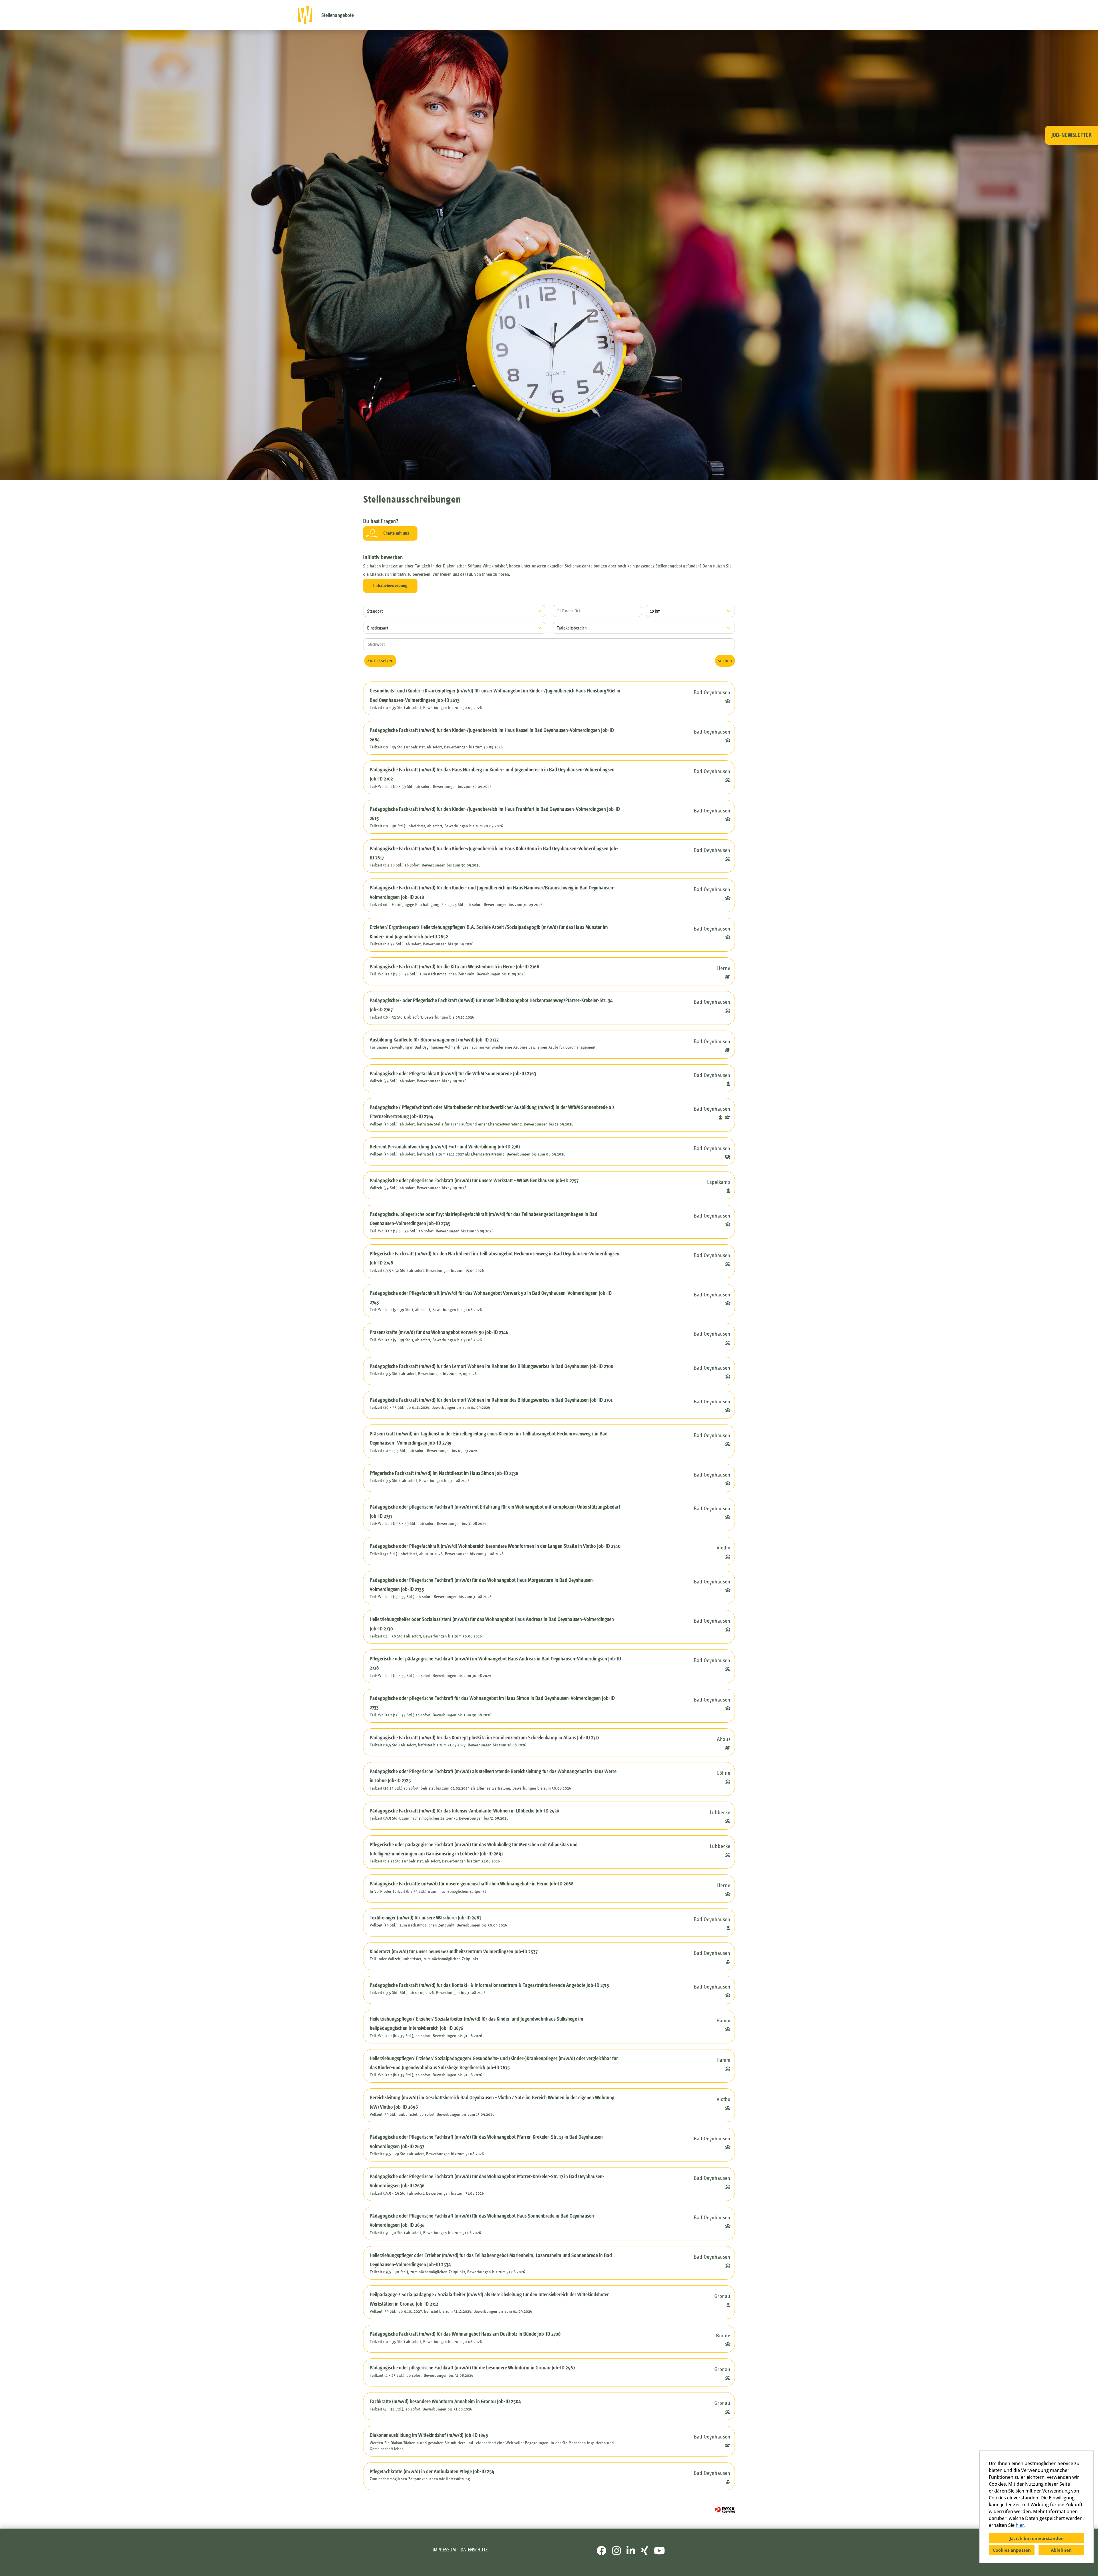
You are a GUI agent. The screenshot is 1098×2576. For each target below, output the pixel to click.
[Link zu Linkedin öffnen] (631, 2551)
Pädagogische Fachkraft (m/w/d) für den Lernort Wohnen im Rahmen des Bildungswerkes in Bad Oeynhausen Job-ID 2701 (491, 1400)
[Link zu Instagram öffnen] (616, 2551)
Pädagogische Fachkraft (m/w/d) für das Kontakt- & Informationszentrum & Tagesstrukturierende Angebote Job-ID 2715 (489, 1985)
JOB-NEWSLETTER (1072, 135)
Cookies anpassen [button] (1012, 2550)
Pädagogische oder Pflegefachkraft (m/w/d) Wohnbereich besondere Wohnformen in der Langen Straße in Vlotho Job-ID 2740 (495, 1546)
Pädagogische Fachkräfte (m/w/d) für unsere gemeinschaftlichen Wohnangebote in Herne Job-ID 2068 (472, 1884)
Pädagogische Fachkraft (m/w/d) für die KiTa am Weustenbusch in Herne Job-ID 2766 (454, 967)
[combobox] (690, 611)
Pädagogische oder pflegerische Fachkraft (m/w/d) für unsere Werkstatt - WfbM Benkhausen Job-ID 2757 (474, 1180)
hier (1020, 2525)
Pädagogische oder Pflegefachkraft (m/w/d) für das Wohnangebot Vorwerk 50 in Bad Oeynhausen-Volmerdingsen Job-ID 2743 (491, 1298)
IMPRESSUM (444, 2550)
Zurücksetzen (380, 661)
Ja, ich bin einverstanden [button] (1037, 2538)
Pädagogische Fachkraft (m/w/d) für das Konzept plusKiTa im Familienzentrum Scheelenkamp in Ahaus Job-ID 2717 (484, 1738)
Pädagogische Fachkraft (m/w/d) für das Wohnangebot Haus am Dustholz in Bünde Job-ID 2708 (465, 2334)
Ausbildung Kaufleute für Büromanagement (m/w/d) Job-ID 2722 (434, 1040)
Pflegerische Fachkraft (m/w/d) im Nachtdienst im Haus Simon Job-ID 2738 (444, 1473)
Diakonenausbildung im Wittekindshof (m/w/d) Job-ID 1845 (429, 2435)
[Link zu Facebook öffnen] (602, 2551)
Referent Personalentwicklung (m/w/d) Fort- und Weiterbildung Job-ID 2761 (445, 1147)
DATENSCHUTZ (474, 2550)
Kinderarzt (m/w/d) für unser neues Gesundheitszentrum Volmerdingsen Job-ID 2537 (454, 1951)
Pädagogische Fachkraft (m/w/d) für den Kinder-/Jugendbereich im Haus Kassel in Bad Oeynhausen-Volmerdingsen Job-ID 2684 (492, 735)
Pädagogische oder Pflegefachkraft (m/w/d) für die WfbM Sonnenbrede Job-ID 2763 (453, 1073)
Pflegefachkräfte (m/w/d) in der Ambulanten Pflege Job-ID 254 (432, 2471)
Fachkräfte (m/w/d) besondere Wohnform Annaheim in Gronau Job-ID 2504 (445, 2401)
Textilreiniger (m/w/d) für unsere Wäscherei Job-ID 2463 (426, 1918)
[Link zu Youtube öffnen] (659, 2551)
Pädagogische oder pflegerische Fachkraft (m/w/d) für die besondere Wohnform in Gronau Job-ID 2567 (472, 2368)
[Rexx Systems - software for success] (725, 2510)
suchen (725, 661)
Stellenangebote (338, 15)
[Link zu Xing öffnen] (645, 2551)
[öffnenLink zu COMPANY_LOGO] (305, 15)
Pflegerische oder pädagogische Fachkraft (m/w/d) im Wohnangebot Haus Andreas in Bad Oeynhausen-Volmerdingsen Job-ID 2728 (495, 1663)
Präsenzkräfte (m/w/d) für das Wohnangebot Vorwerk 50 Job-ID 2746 (439, 1332)
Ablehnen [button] (1061, 2550)
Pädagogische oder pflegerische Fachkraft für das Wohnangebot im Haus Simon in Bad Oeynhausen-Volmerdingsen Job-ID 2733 (492, 1703)
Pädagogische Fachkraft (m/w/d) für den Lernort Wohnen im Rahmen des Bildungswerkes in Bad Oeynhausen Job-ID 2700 (492, 1366)
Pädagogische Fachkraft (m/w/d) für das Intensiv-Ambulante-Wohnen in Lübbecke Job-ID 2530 (465, 1811)
